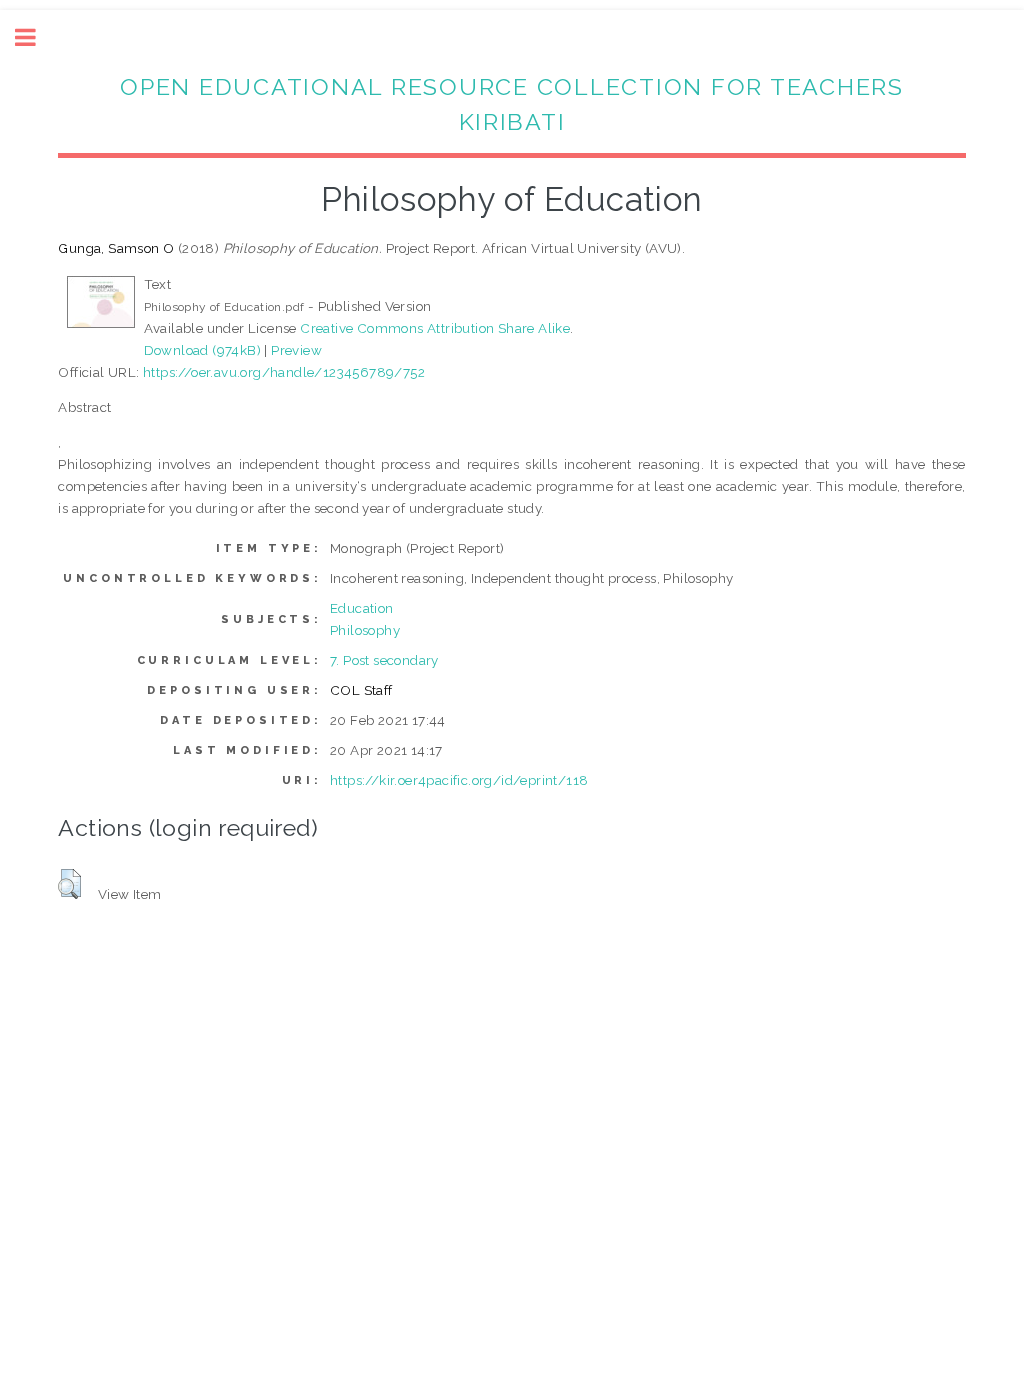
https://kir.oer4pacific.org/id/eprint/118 (459, 780)
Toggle (36, 37)
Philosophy (365, 630)
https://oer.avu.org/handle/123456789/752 (284, 372)
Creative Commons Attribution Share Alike (435, 328)
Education (362, 608)
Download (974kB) (202, 350)
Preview (296, 350)
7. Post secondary (384, 660)
